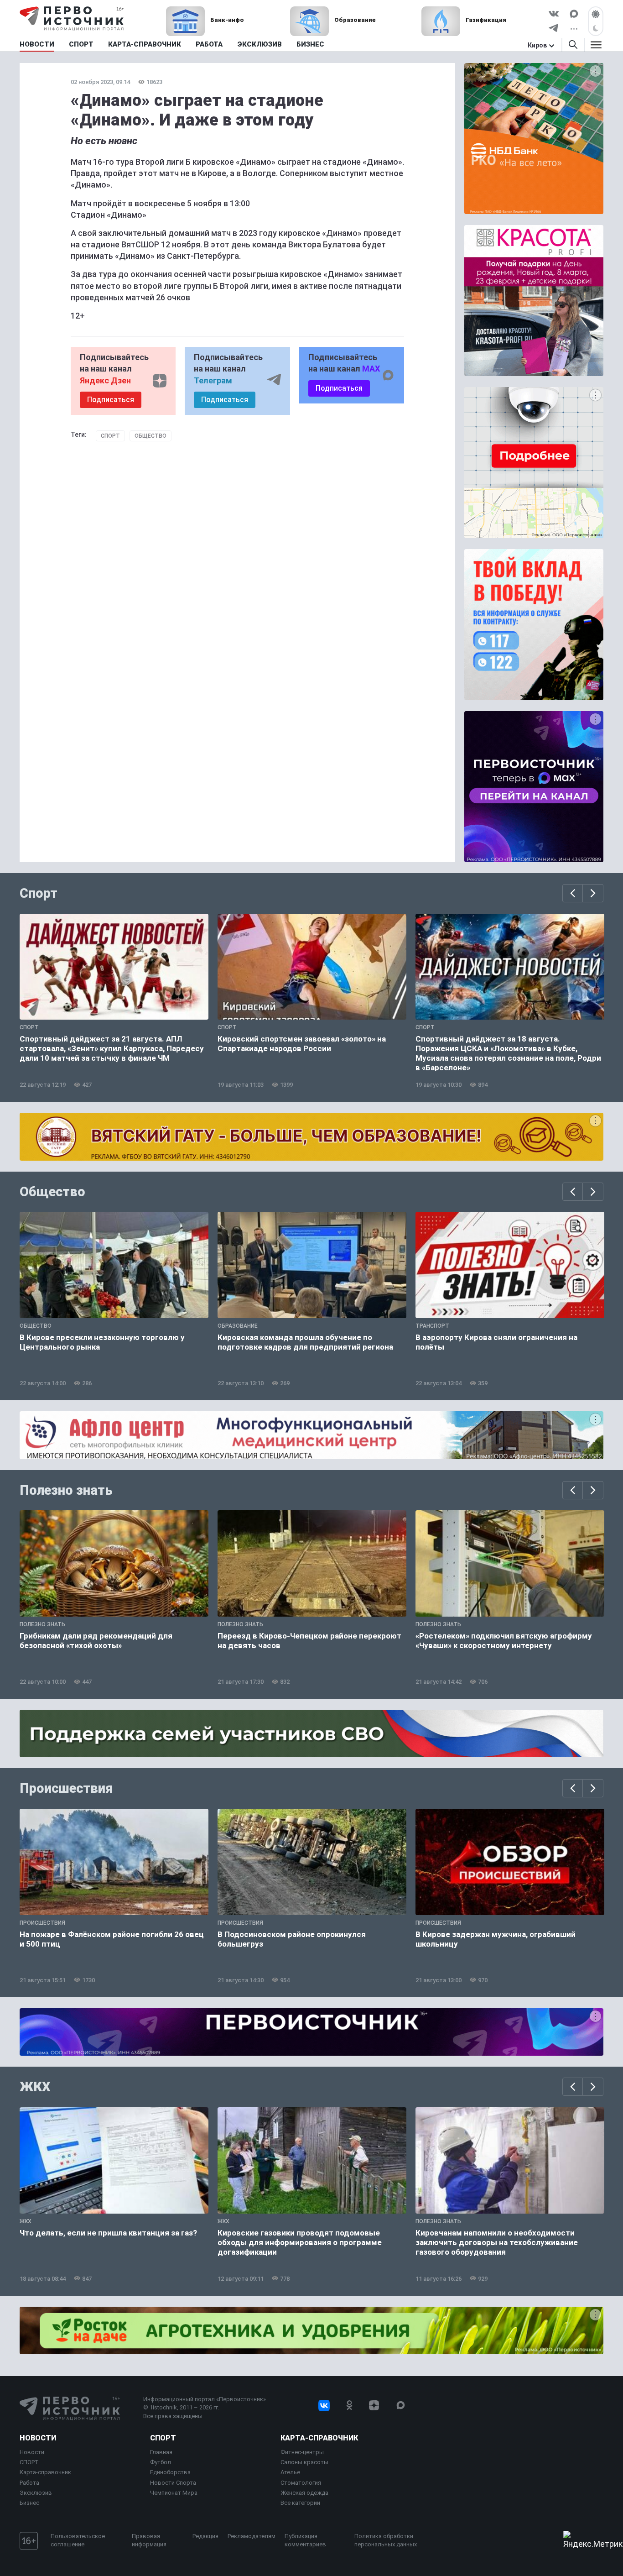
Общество (151, 436)
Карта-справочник (45, 2472)
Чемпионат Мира (174, 2493)
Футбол (161, 2462)
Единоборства (170, 2472)
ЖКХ (35, 2087)
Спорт (110, 436)
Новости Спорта (173, 2483)
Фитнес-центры (302, 2452)
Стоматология (301, 2483)
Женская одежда (304, 2493)
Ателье (290, 2472)
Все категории (300, 2503)
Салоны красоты (304, 2462)
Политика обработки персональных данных (386, 2540)
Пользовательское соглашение (78, 2540)
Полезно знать (66, 1490)
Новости (38, 2438)
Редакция (205, 2536)
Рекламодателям (252, 2536)
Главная (161, 2452)
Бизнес (29, 2503)
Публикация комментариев (305, 2540)
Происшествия (66, 1788)
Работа (29, 2483)
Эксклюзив (36, 2493)
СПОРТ (29, 2462)
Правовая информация (149, 2540)
